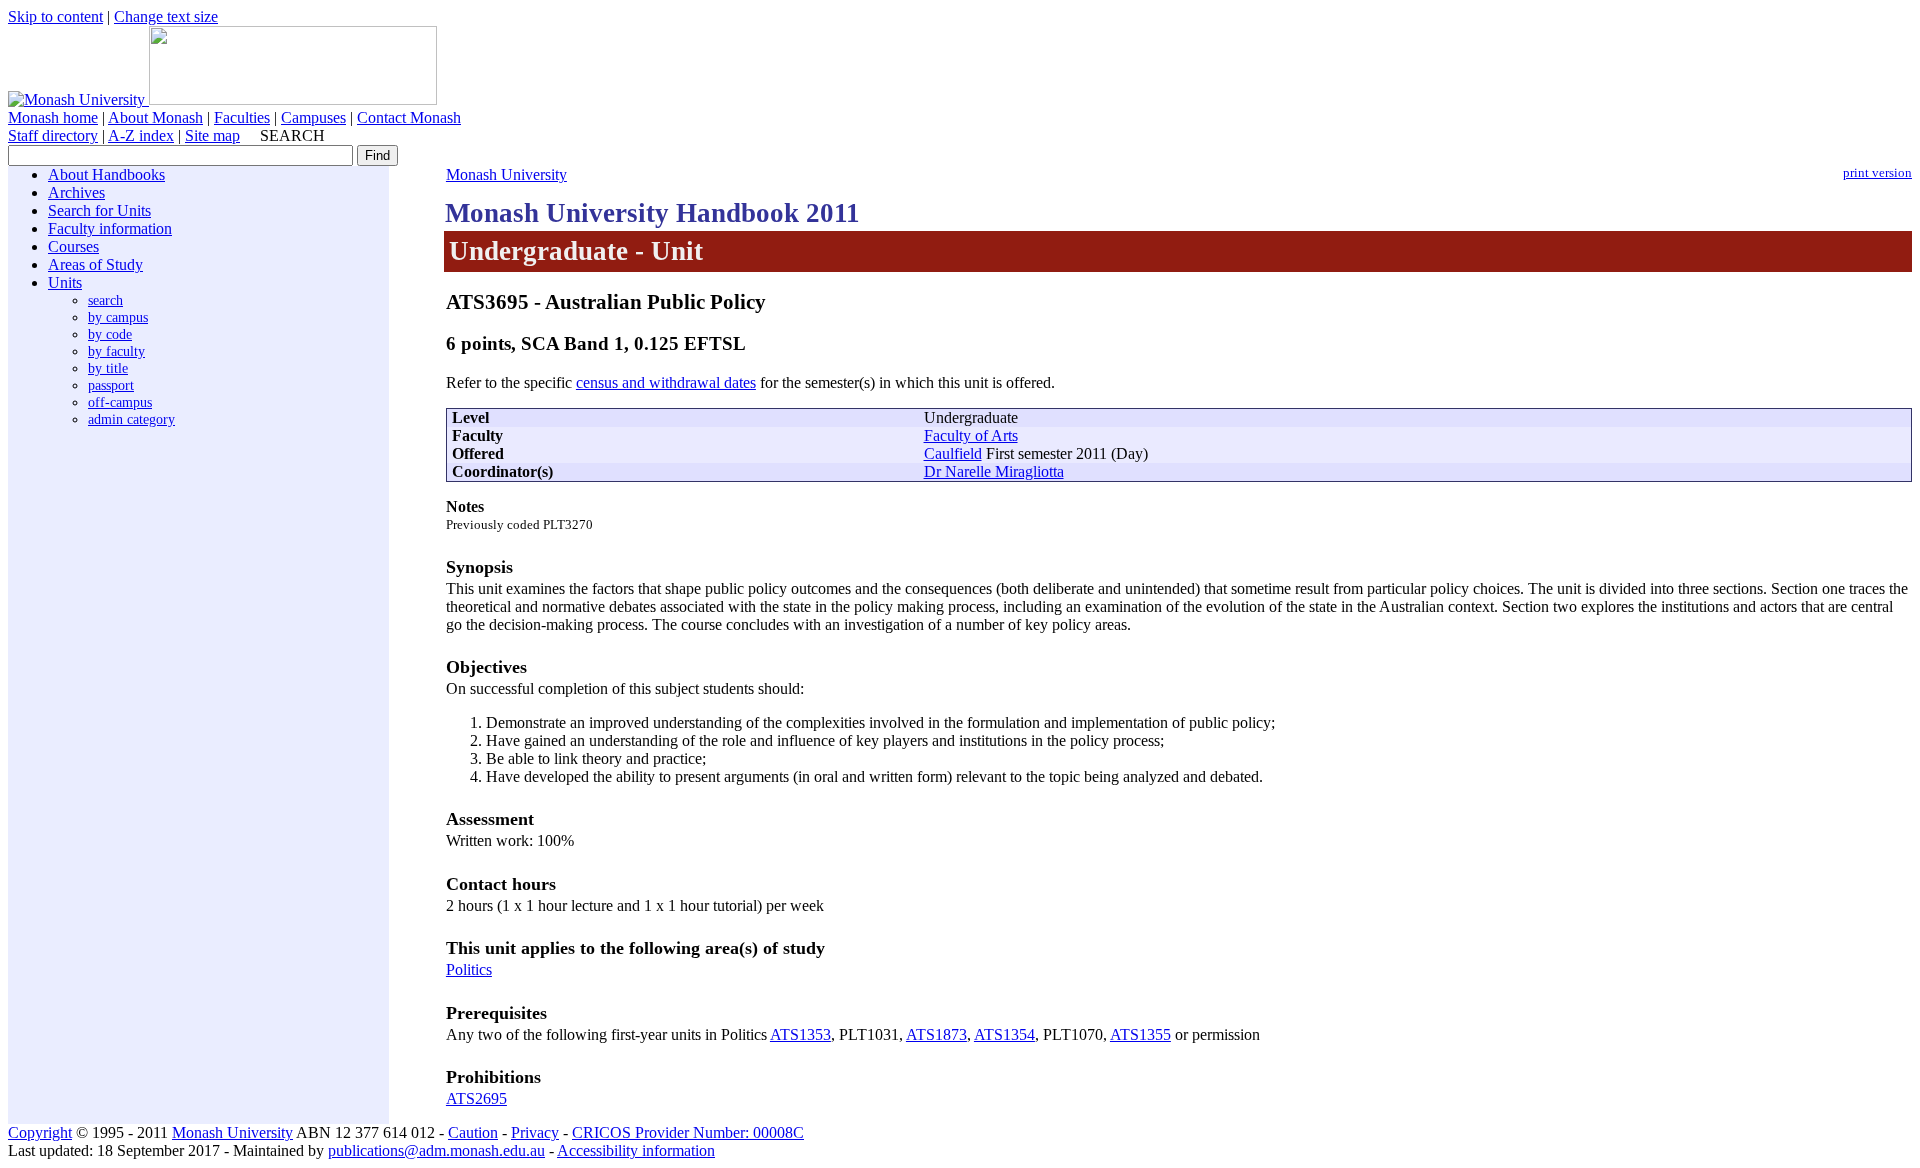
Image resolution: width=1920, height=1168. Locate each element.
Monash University (506, 174)
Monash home (53, 117)
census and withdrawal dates (666, 382)
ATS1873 (936, 1034)
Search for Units (99, 210)
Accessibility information (636, 1150)
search (105, 300)
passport (111, 385)
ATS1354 (1004, 1034)
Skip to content (55, 16)
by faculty (116, 351)
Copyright (40, 1132)
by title (108, 368)
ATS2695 (476, 1098)
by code (110, 334)
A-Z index (141, 135)
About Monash (155, 117)
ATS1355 (1140, 1034)
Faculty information (110, 228)
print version (1877, 173)
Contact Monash (409, 117)
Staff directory (53, 135)
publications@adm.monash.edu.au (436, 1150)
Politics (469, 969)
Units (65, 282)
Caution (473, 1132)
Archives (76, 192)
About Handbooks (106, 174)
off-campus (120, 402)
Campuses (313, 117)
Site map (212, 135)
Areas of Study (95, 264)
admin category (131, 419)
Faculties (242, 117)
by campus (118, 317)
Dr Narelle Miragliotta (994, 471)
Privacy (535, 1132)
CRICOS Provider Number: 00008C (688, 1132)
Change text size (166, 16)
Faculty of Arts (971, 435)
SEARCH (292, 135)
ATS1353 (800, 1034)
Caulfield (953, 453)
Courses (73, 246)
